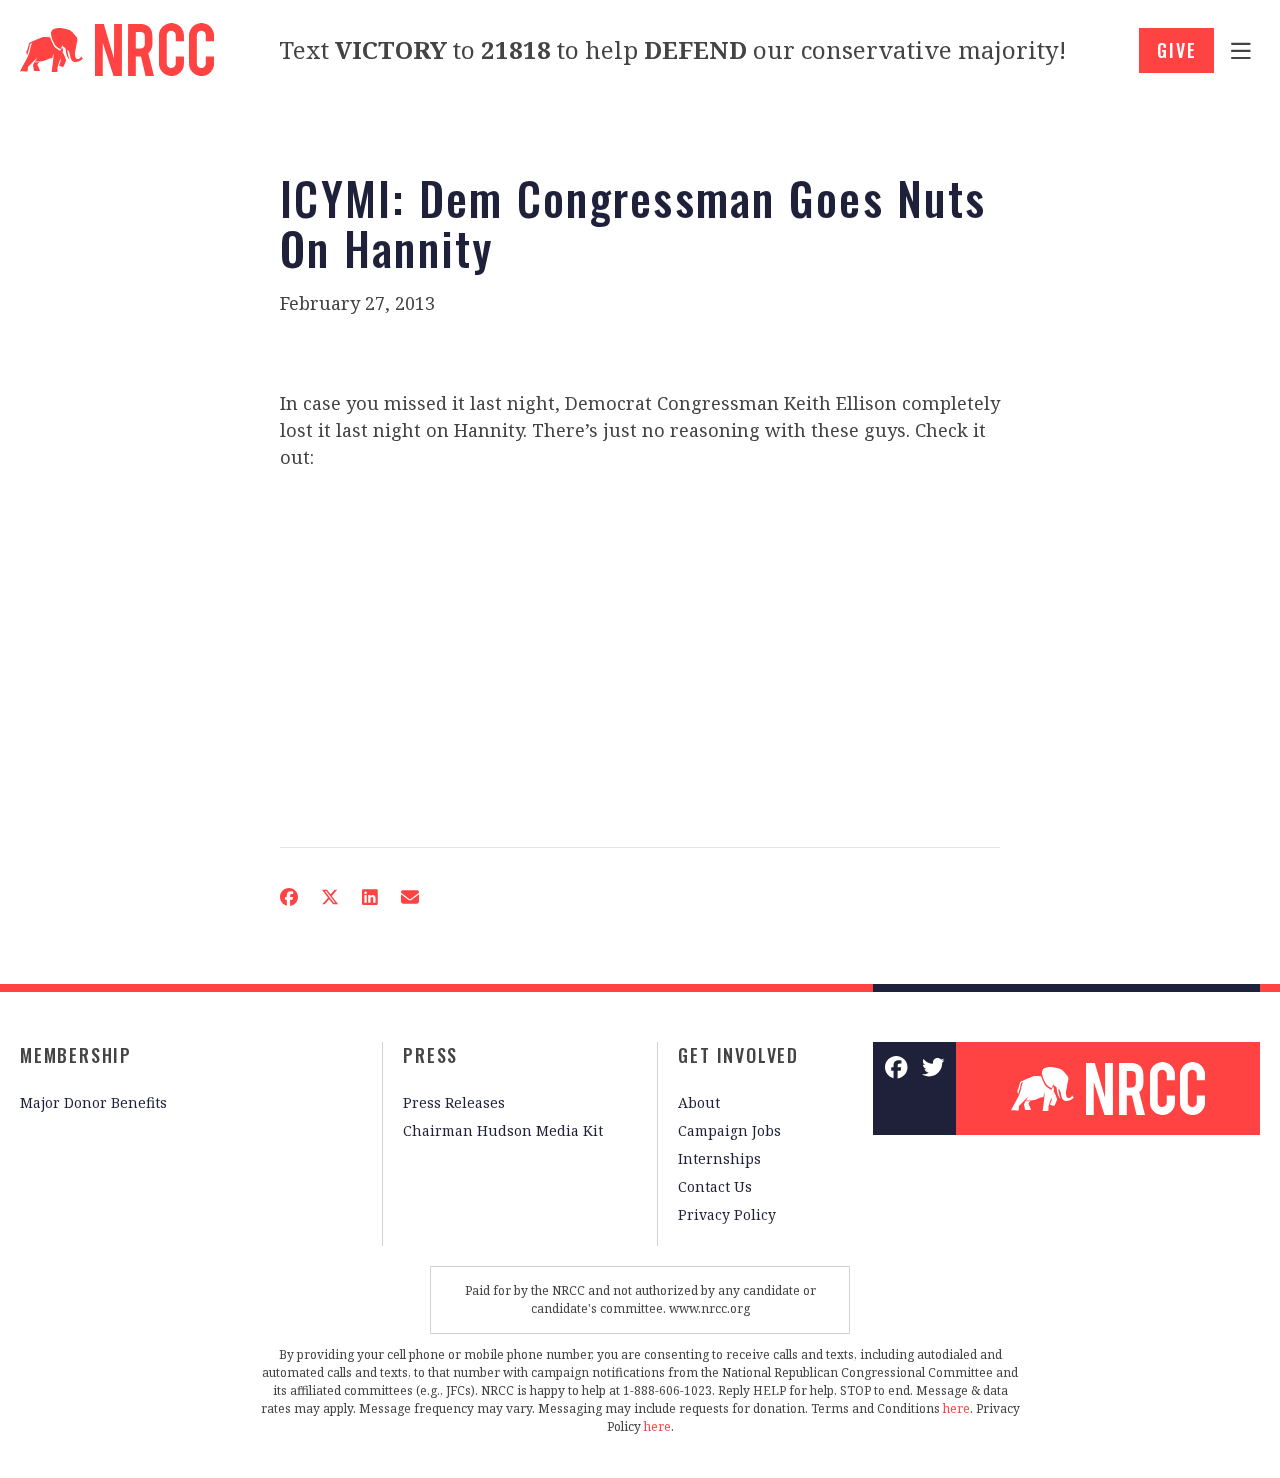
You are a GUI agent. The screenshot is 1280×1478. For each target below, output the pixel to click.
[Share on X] (330, 897)
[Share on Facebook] (289, 897)
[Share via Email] (410, 897)
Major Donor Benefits (93, 1102)
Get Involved (738, 1055)
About (699, 1102)
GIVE (1176, 50)
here (956, 1408)
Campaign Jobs (729, 1130)
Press (430, 1055)
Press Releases (454, 1102)
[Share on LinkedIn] (370, 897)
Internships (719, 1158)
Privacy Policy (727, 1214)
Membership (76, 1055)
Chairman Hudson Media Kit (503, 1130)
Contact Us (715, 1186)
